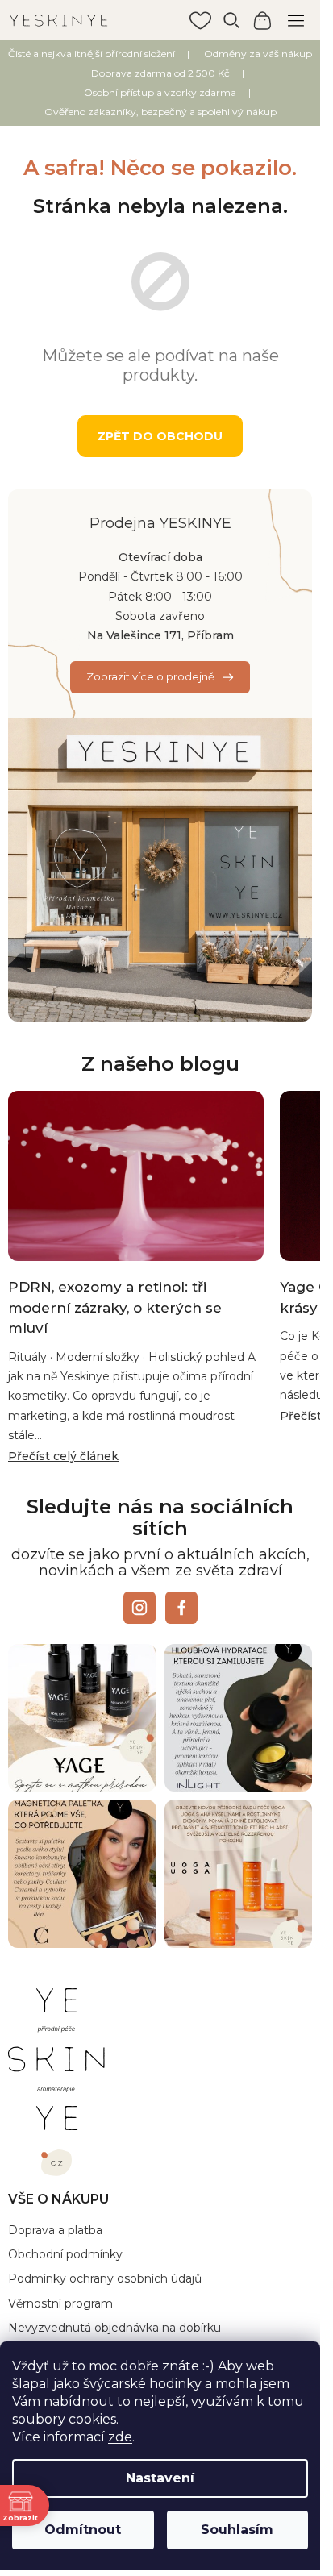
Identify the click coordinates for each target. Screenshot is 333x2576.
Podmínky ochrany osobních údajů (105, 2278)
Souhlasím (237, 2530)
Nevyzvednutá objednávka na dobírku (114, 2328)
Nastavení (160, 2478)
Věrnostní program (60, 2303)
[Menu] (296, 20)
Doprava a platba (55, 2230)
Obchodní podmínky (65, 2254)
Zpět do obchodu (160, 436)
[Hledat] (231, 20)
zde (120, 2437)
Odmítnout (83, 2530)
